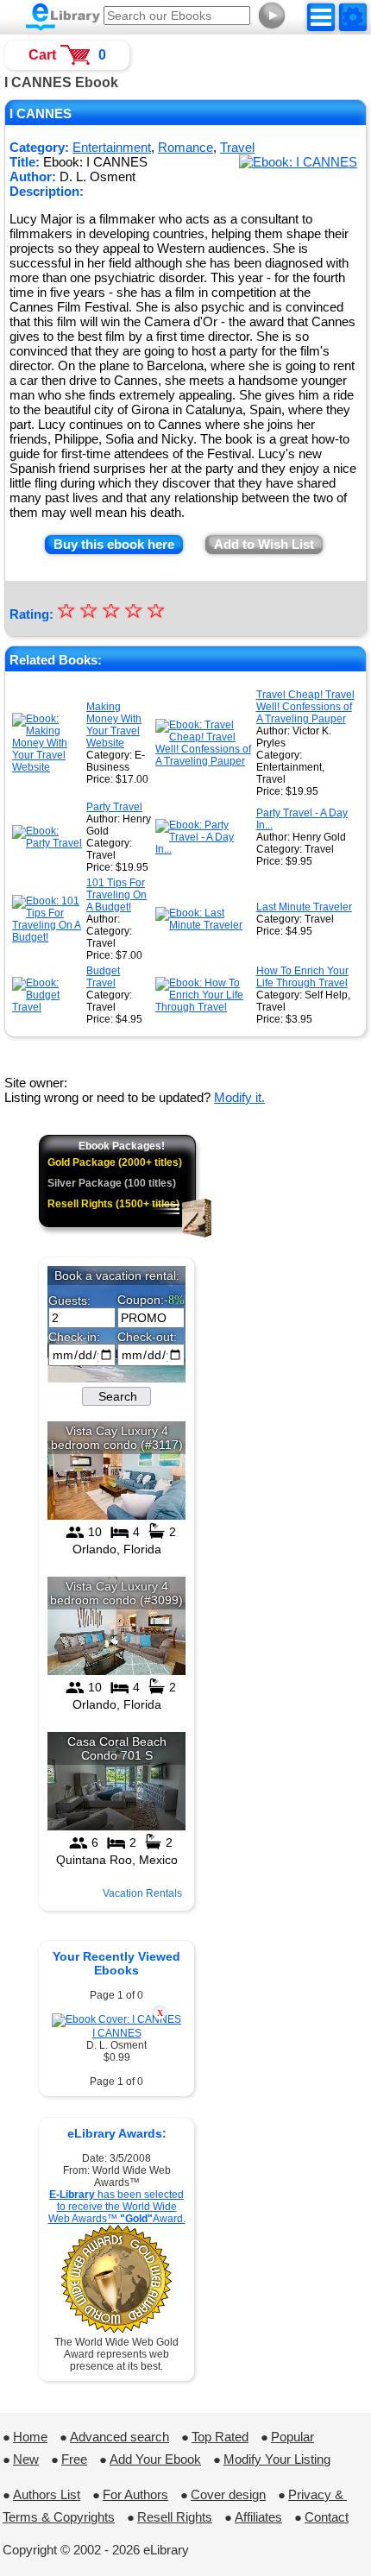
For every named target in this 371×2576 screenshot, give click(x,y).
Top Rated (220, 2437)
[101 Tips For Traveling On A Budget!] (47, 937)
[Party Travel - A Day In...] (204, 849)
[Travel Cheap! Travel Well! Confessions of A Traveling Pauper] (204, 761)
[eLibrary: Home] (63, 17)
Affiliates (258, 2517)
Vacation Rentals (142, 1893)
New (26, 2459)
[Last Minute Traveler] (204, 925)
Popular (292, 2437)
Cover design (228, 2494)
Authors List (47, 2494)
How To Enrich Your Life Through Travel (302, 977)
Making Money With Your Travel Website (114, 725)
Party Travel (114, 807)
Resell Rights (175, 2517)
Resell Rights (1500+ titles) (113, 1204)
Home (30, 2437)
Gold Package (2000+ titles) (115, 1162)
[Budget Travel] (47, 1007)
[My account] (353, 17)
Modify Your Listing (277, 2459)
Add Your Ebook (155, 2459)
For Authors (135, 2494)
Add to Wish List (264, 544)
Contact (327, 2517)
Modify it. (239, 1097)
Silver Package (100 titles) (112, 1183)
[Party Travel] (47, 843)
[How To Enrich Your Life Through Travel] (204, 1007)
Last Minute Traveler (304, 907)
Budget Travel (103, 977)
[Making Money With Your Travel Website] (47, 767)
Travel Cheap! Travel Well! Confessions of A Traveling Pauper (305, 707)
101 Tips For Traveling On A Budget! (116, 895)
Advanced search (119, 2437)
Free (74, 2459)
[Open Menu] (321, 17)
